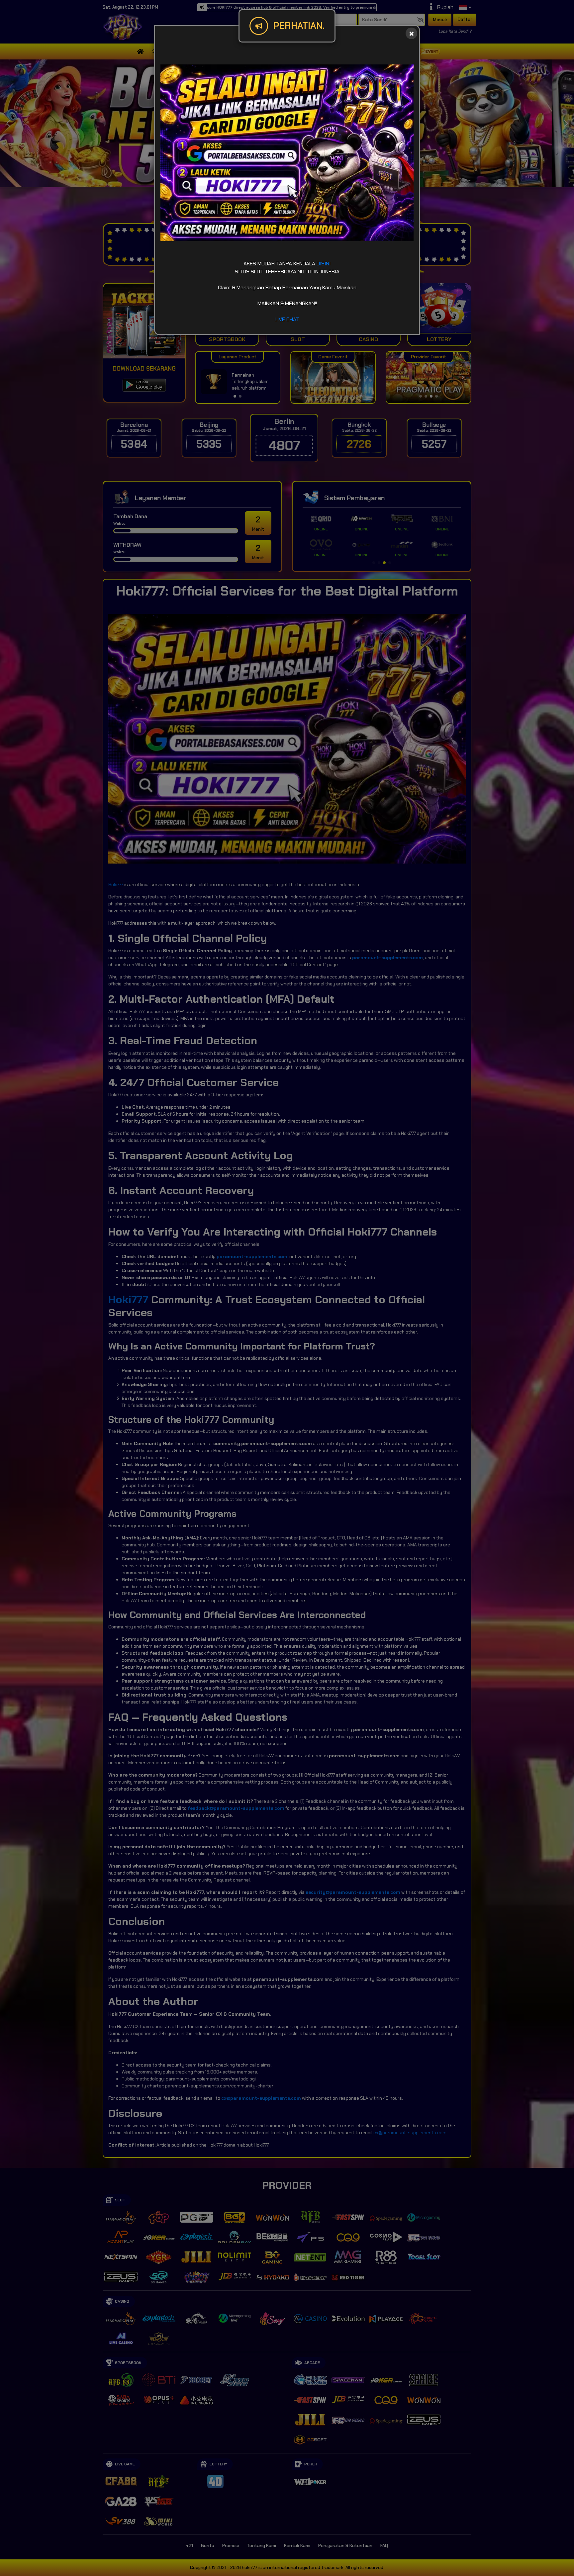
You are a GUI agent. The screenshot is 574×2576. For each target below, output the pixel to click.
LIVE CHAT (287, 319)
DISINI (324, 264)
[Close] (411, 33)
